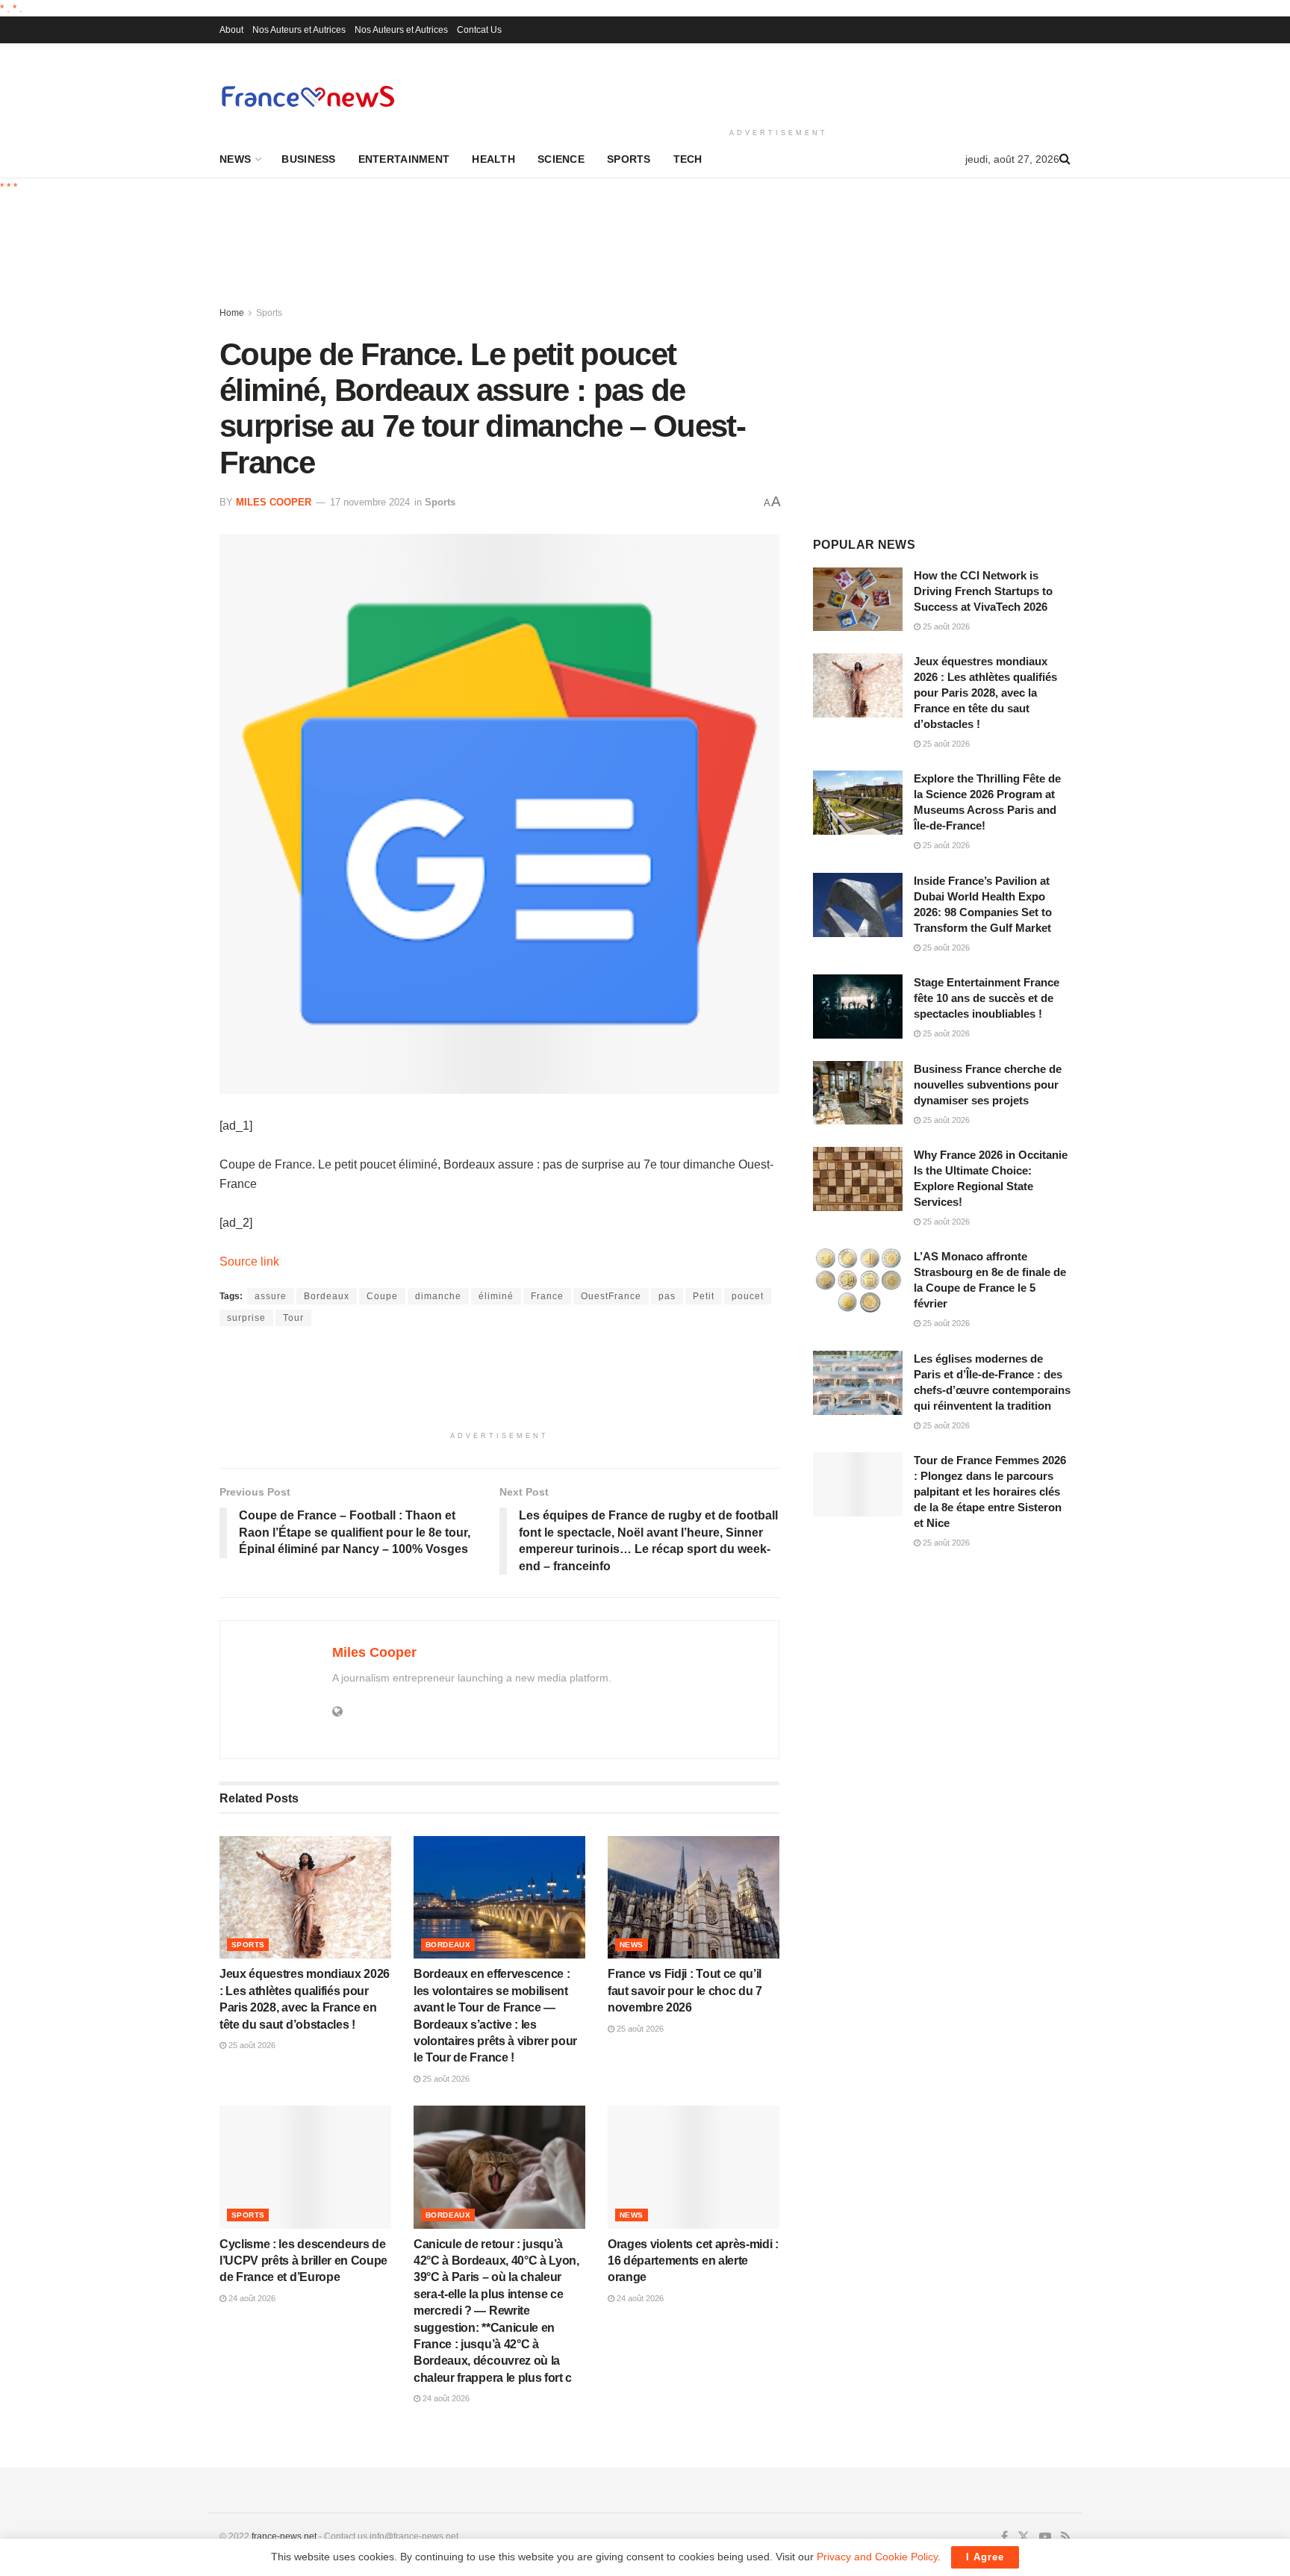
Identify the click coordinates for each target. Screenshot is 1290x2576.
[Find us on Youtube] (1045, 2537)
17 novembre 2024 (370, 502)
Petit (704, 1296)
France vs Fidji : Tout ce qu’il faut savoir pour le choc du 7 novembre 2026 (685, 1991)
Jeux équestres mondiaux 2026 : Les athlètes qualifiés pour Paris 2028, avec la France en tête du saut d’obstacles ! (985, 693)
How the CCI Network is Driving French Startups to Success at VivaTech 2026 (983, 591)
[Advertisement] (779, 83)
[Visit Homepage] (308, 96)
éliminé (496, 1296)
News (235, 159)
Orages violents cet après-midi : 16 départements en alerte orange (693, 2261)
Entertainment (404, 159)
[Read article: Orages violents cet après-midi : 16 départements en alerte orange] (694, 2167)
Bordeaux (327, 1296)
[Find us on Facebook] (1004, 2537)
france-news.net (284, 2536)
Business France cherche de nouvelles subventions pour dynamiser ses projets (988, 1085)
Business (308, 159)
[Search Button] (1065, 159)
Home (232, 313)
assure (271, 1296)
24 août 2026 (251, 2298)
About (231, 30)
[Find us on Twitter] (1023, 2537)
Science (561, 159)
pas (667, 1296)
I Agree (985, 2557)
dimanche (438, 1296)
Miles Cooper (274, 502)
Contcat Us (479, 30)
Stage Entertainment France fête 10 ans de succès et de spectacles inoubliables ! (987, 998)
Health (493, 159)
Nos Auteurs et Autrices (299, 30)
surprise (246, 1318)
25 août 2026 (251, 2045)
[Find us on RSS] (1066, 2537)
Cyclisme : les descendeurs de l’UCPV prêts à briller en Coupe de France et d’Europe (303, 2261)
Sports (629, 159)
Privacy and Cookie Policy (877, 2557)
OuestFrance (611, 1296)
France (547, 1296)
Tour (293, 1318)
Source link (249, 1261)
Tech (688, 159)
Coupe (382, 1296)
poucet (748, 1296)
